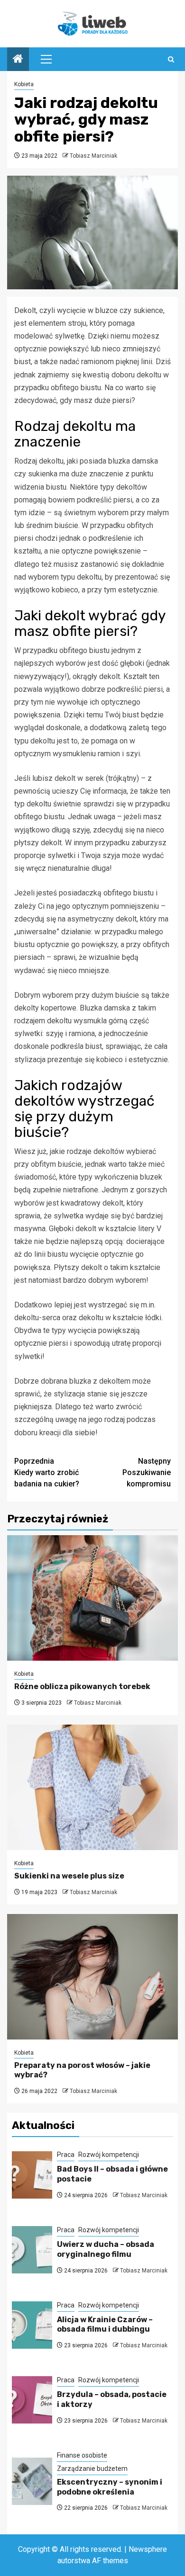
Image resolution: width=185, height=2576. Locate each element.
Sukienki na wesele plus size (69, 1876)
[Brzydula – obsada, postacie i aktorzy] (32, 2400)
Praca (66, 2155)
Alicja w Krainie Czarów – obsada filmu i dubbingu (105, 2325)
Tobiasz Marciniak (93, 156)
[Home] (18, 60)
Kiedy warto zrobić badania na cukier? (47, 1472)
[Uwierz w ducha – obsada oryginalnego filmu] (32, 2250)
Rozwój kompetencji (109, 2155)
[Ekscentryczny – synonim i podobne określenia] (32, 2481)
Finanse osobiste (82, 2455)
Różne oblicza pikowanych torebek (82, 1686)
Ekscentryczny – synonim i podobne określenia (110, 2487)
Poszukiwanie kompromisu (147, 1472)
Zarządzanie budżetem (92, 2469)
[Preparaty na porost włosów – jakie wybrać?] (92, 1977)
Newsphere (148, 2549)
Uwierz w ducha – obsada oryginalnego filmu (106, 2249)
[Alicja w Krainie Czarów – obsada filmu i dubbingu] (32, 2325)
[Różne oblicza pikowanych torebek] (92, 1598)
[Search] (171, 59)
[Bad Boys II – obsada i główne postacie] (32, 2175)
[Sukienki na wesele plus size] (92, 1787)
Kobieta (24, 84)
